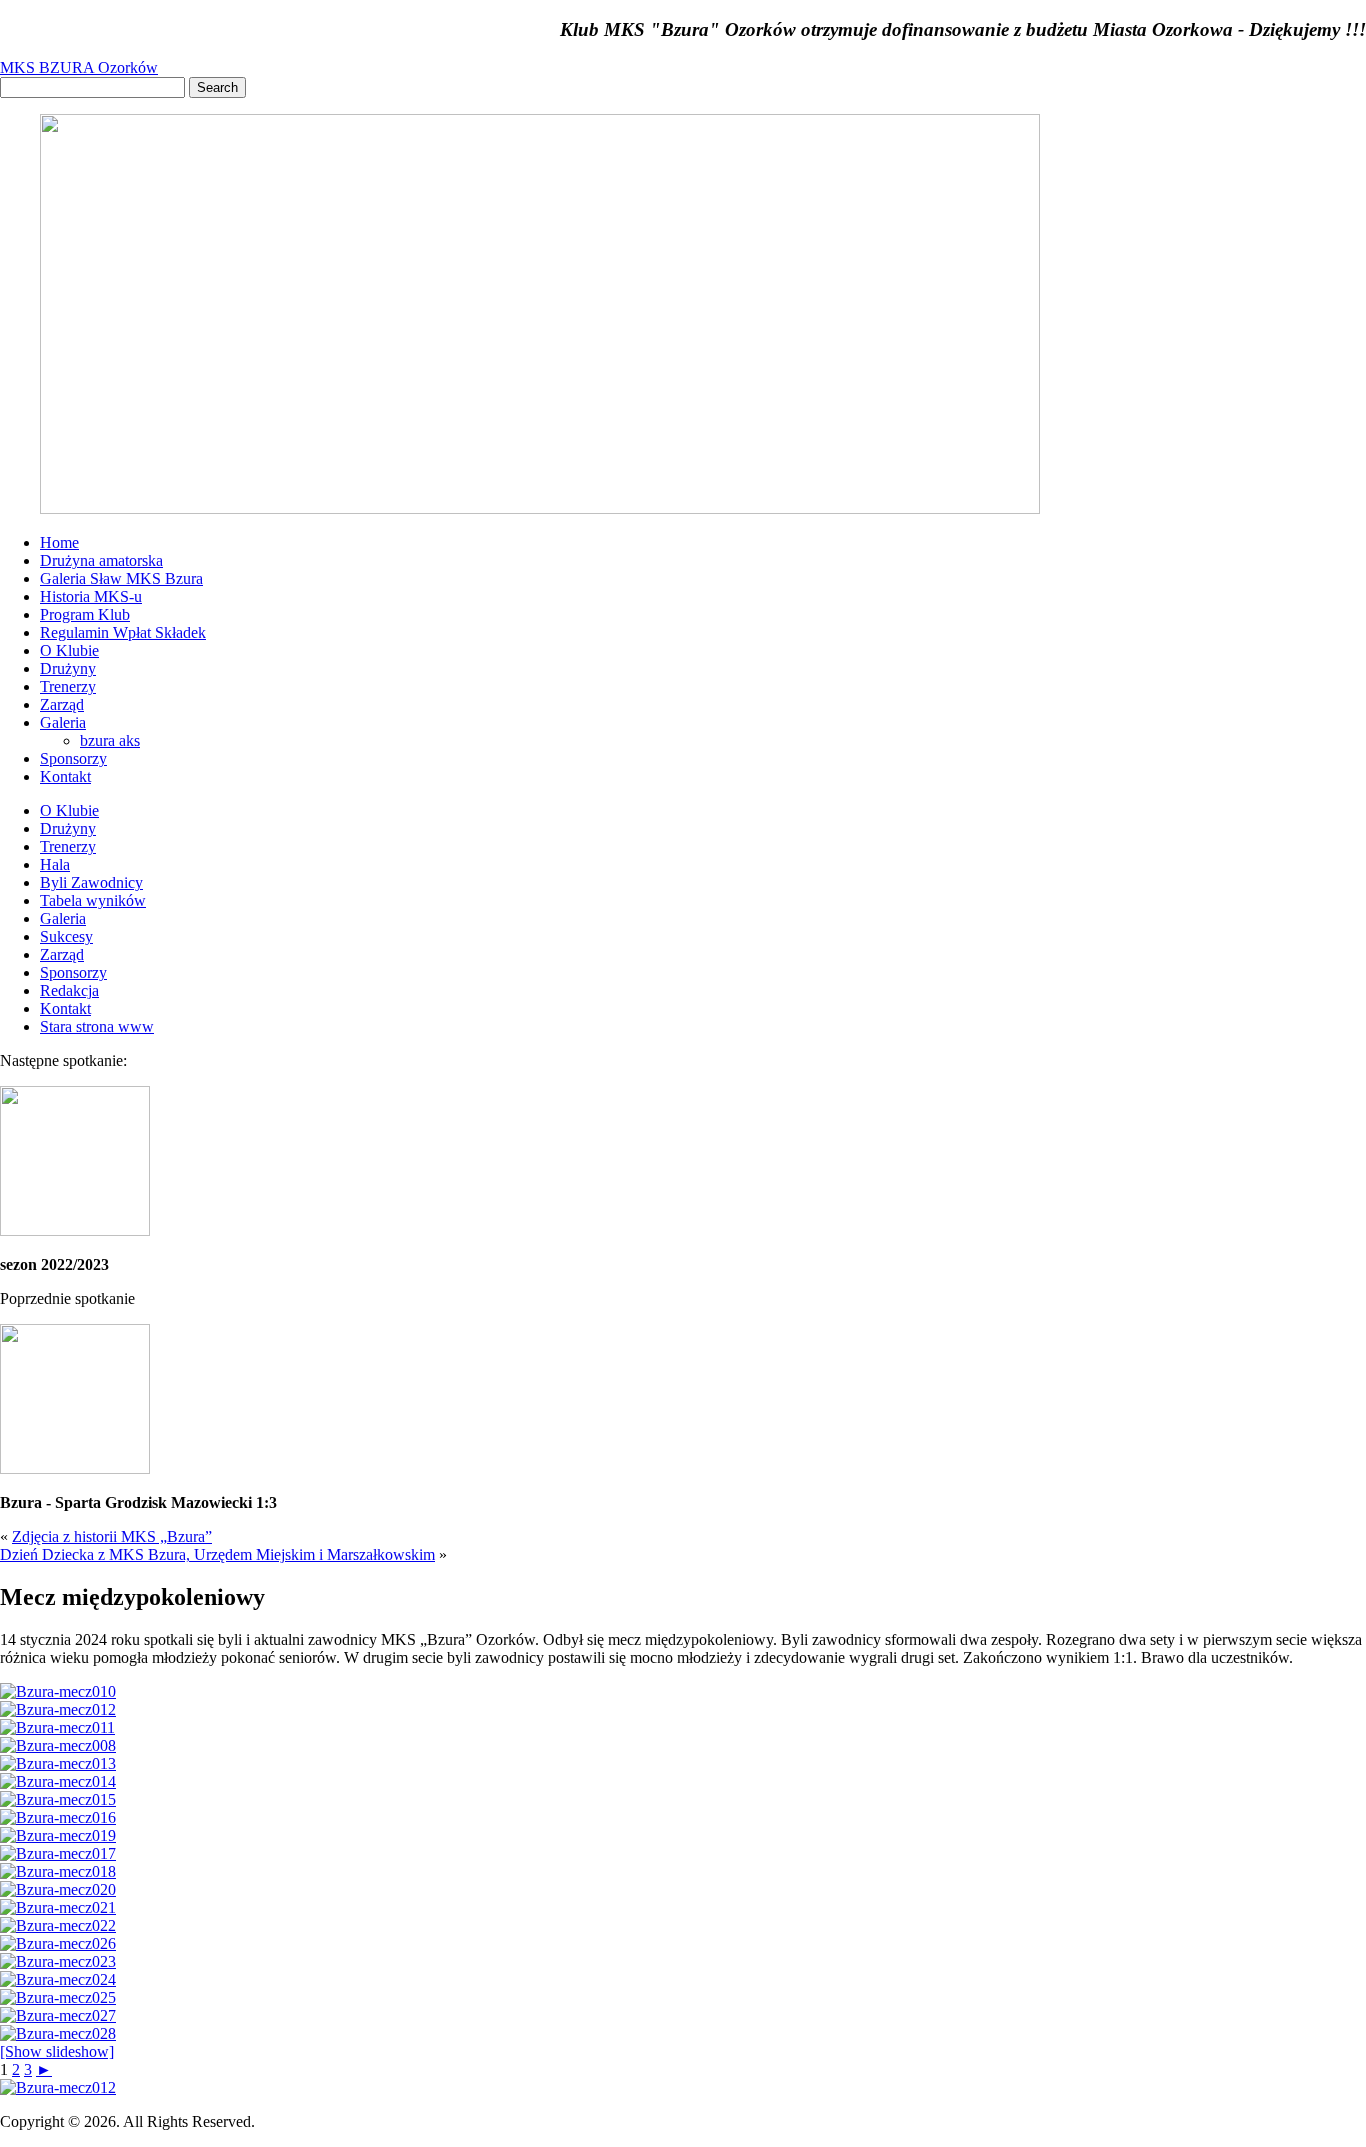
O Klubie (69, 650)
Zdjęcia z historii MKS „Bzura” (112, 1536)
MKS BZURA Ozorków (79, 67)
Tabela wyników (93, 900)
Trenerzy (68, 686)
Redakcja (69, 990)
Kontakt (65, 776)
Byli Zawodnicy (91, 882)
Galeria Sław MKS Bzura (121, 578)
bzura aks (110, 740)
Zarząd (62, 704)
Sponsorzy (73, 758)
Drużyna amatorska (101, 560)
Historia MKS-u (91, 596)
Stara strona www (97, 1026)
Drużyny (68, 668)
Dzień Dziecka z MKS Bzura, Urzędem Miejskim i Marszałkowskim (217, 1554)
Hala (55, 864)
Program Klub (85, 614)
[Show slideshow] (57, 2051)
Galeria (63, 722)
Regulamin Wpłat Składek (123, 632)
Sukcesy (66, 936)
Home (59, 542)
